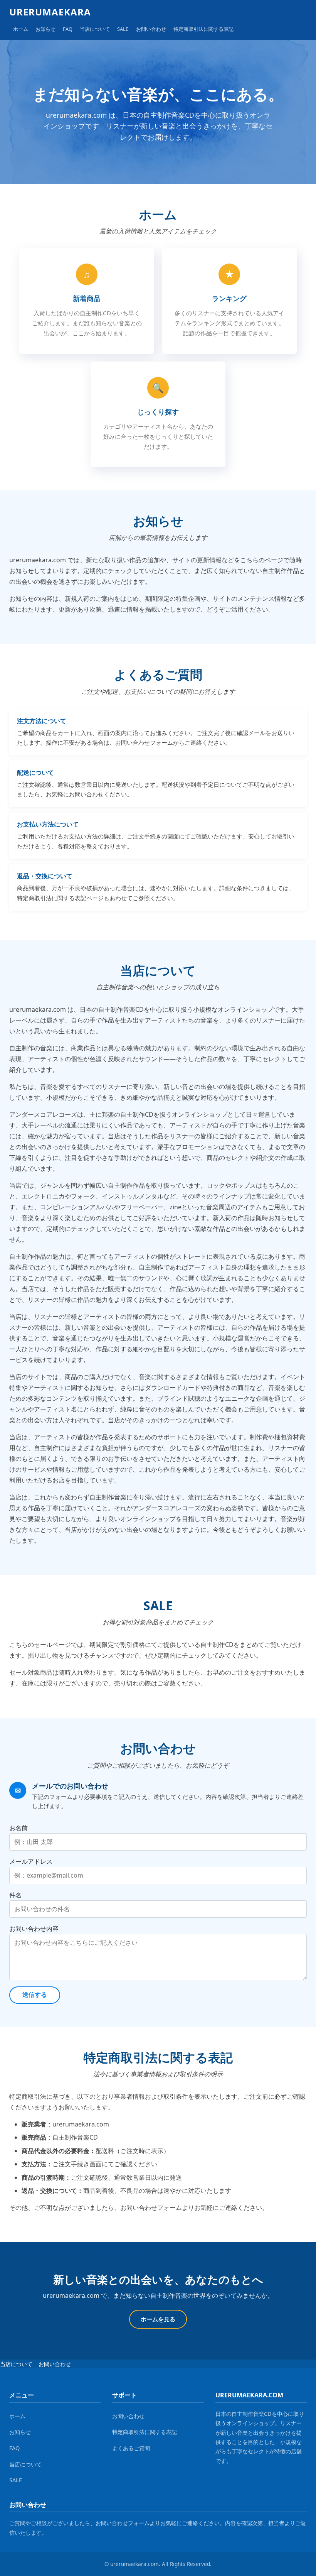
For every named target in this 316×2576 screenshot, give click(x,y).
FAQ (68, 29)
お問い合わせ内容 (34, 1929)
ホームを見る (158, 2319)
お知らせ (45, 29)
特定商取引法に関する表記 (203, 29)
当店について (95, 29)
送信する (35, 1995)
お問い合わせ (151, 29)
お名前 (18, 1828)
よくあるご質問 (131, 2448)
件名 (15, 1895)
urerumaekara (50, 12)
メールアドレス (31, 1861)
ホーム (21, 29)
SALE (123, 29)
